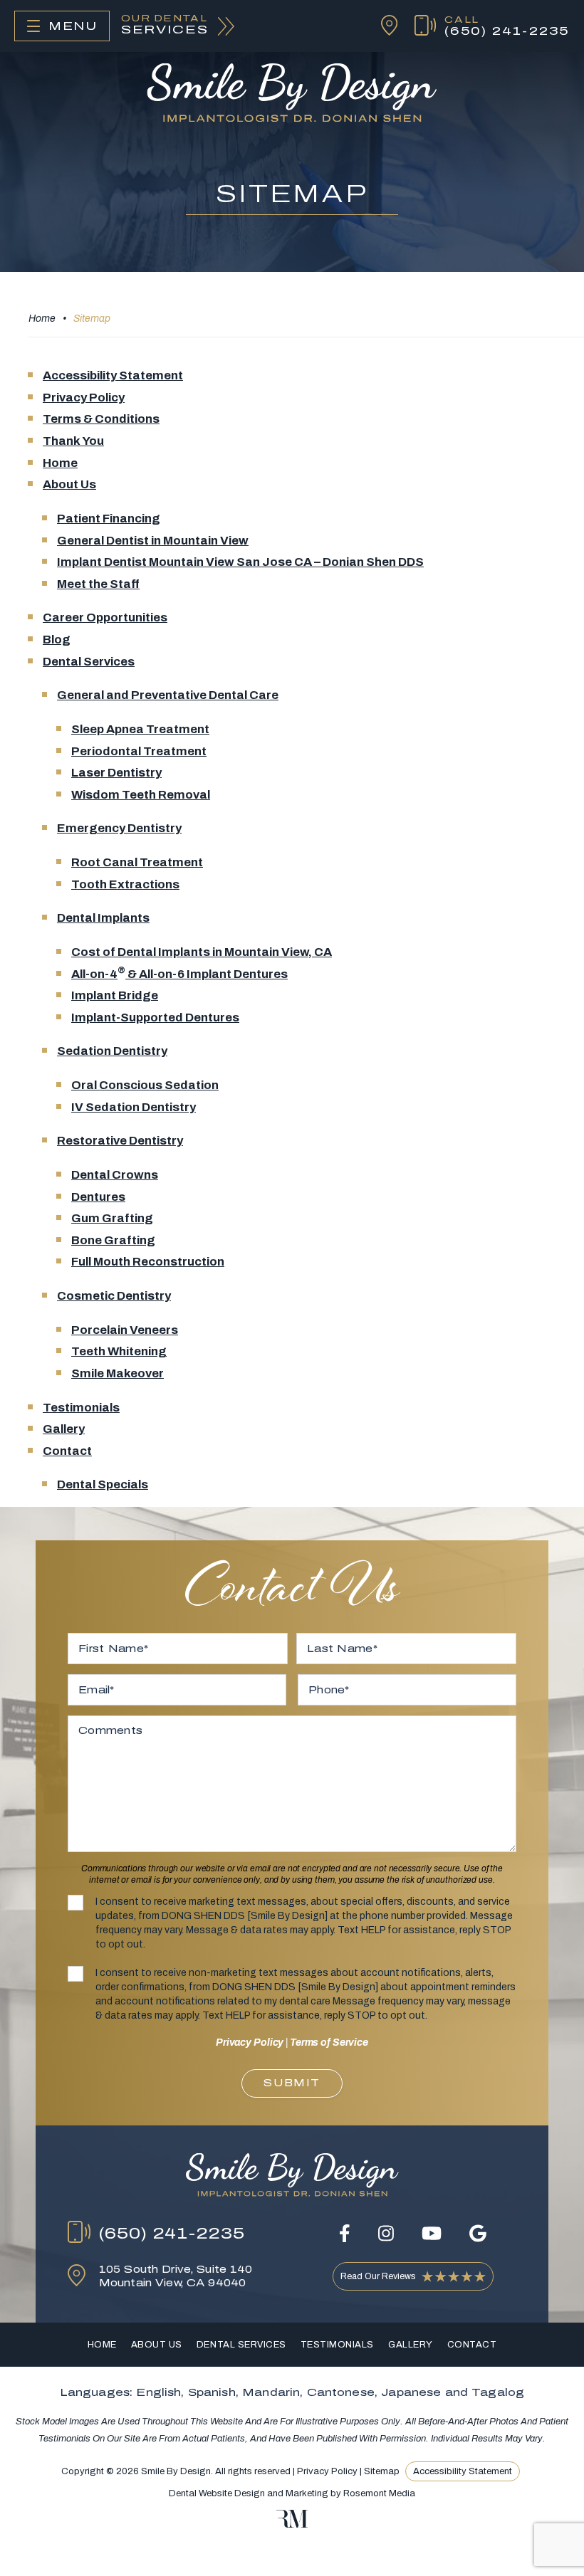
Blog (57, 640)
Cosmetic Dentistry (114, 1296)
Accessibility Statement (113, 375)
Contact (67, 1451)
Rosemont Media (379, 2493)
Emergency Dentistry (119, 828)
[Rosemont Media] (292, 2525)
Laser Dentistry (116, 773)
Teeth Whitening (119, 1351)
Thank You (73, 441)
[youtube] (432, 2233)
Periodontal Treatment (139, 751)
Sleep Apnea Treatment (140, 729)
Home (42, 319)
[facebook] (345, 2233)
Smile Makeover (118, 1373)
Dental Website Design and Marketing (249, 2493)
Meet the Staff (98, 584)
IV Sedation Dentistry (134, 1107)
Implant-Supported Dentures (155, 1018)
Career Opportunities (105, 617)
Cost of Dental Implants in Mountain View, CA (202, 952)
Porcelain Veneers (125, 1330)
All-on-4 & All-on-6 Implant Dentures (179, 974)
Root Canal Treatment (137, 862)
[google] (478, 2233)
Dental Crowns (115, 1175)
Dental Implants (103, 918)
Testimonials (81, 1408)
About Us (69, 484)
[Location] (381, 26)
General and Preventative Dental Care (168, 695)
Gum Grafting (112, 1218)
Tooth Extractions (125, 884)
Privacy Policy (84, 398)
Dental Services (89, 662)
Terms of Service (329, 2043)
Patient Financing (109, 519)
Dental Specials (103, 1484)
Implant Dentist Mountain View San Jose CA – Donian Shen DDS (240, 562)
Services (165, 25)
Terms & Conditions (101, 419)
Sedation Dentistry (112, 1051)
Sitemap (382, 2471)
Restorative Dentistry (120, 1141)
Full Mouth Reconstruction (148, 1262)
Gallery (64, 1429)
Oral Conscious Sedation (145, 1085)
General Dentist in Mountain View (153, 541)
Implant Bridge (115, 995)
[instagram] (386, 2233)
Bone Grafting (113, 1240)
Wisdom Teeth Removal (141, 795)
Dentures (98, 1197)
